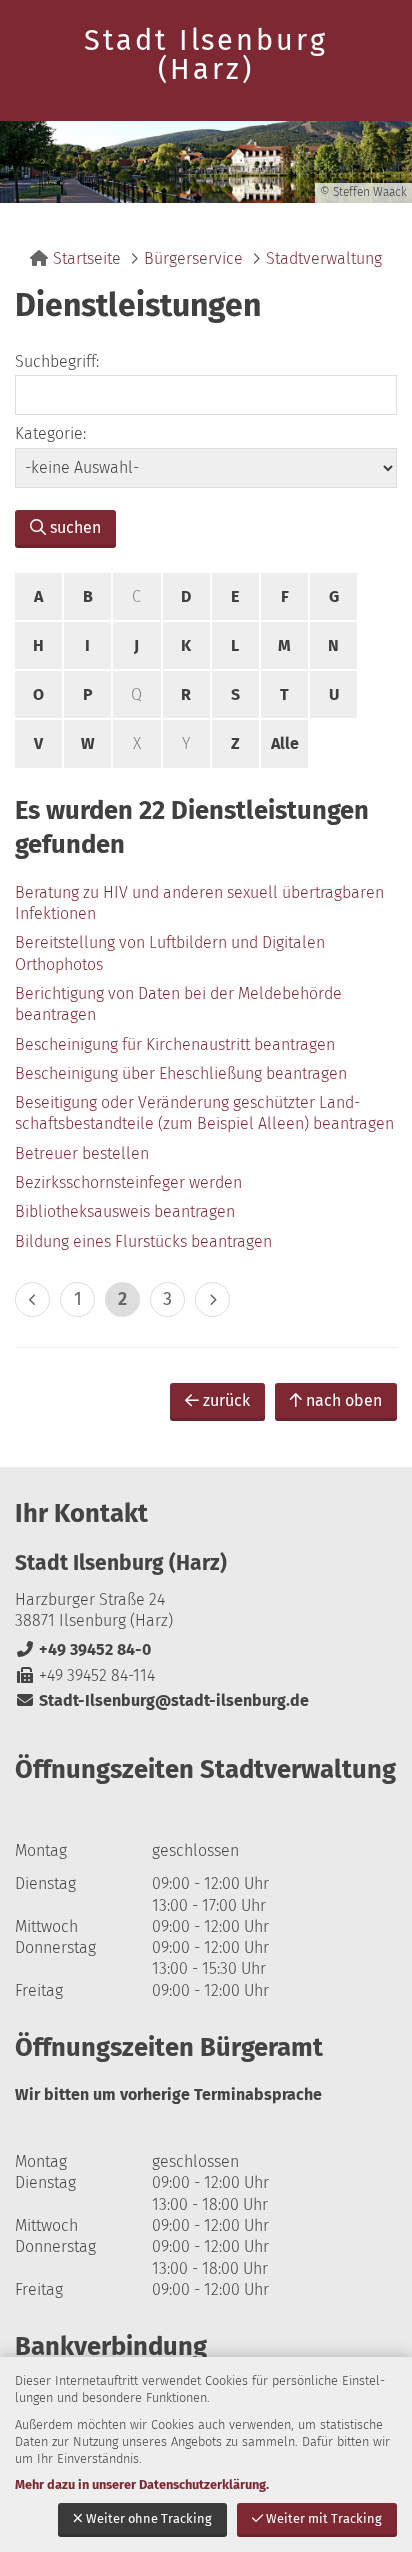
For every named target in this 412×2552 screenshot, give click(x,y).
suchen (75, 527)
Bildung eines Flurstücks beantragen (143, 1241)
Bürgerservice (193, 258)
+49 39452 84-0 (83, 1649)
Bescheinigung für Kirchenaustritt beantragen (175, 1044)
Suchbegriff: (57, 361)
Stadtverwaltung (324, 258)
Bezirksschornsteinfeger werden (128, 1182)
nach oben (344, 1400)
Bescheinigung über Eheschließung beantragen (181, 1073)
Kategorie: (50, 433)
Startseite (87, 258)
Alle (285, 743)
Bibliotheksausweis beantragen (125, 1211)
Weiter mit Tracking (324, 2518)
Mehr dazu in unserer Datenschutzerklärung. (142, 2484)
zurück (226, 1400)
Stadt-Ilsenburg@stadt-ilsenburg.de (162, 1700)
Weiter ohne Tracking (149, 2518)
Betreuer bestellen (82, 1153)
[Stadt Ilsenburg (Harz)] (206, 1630)
